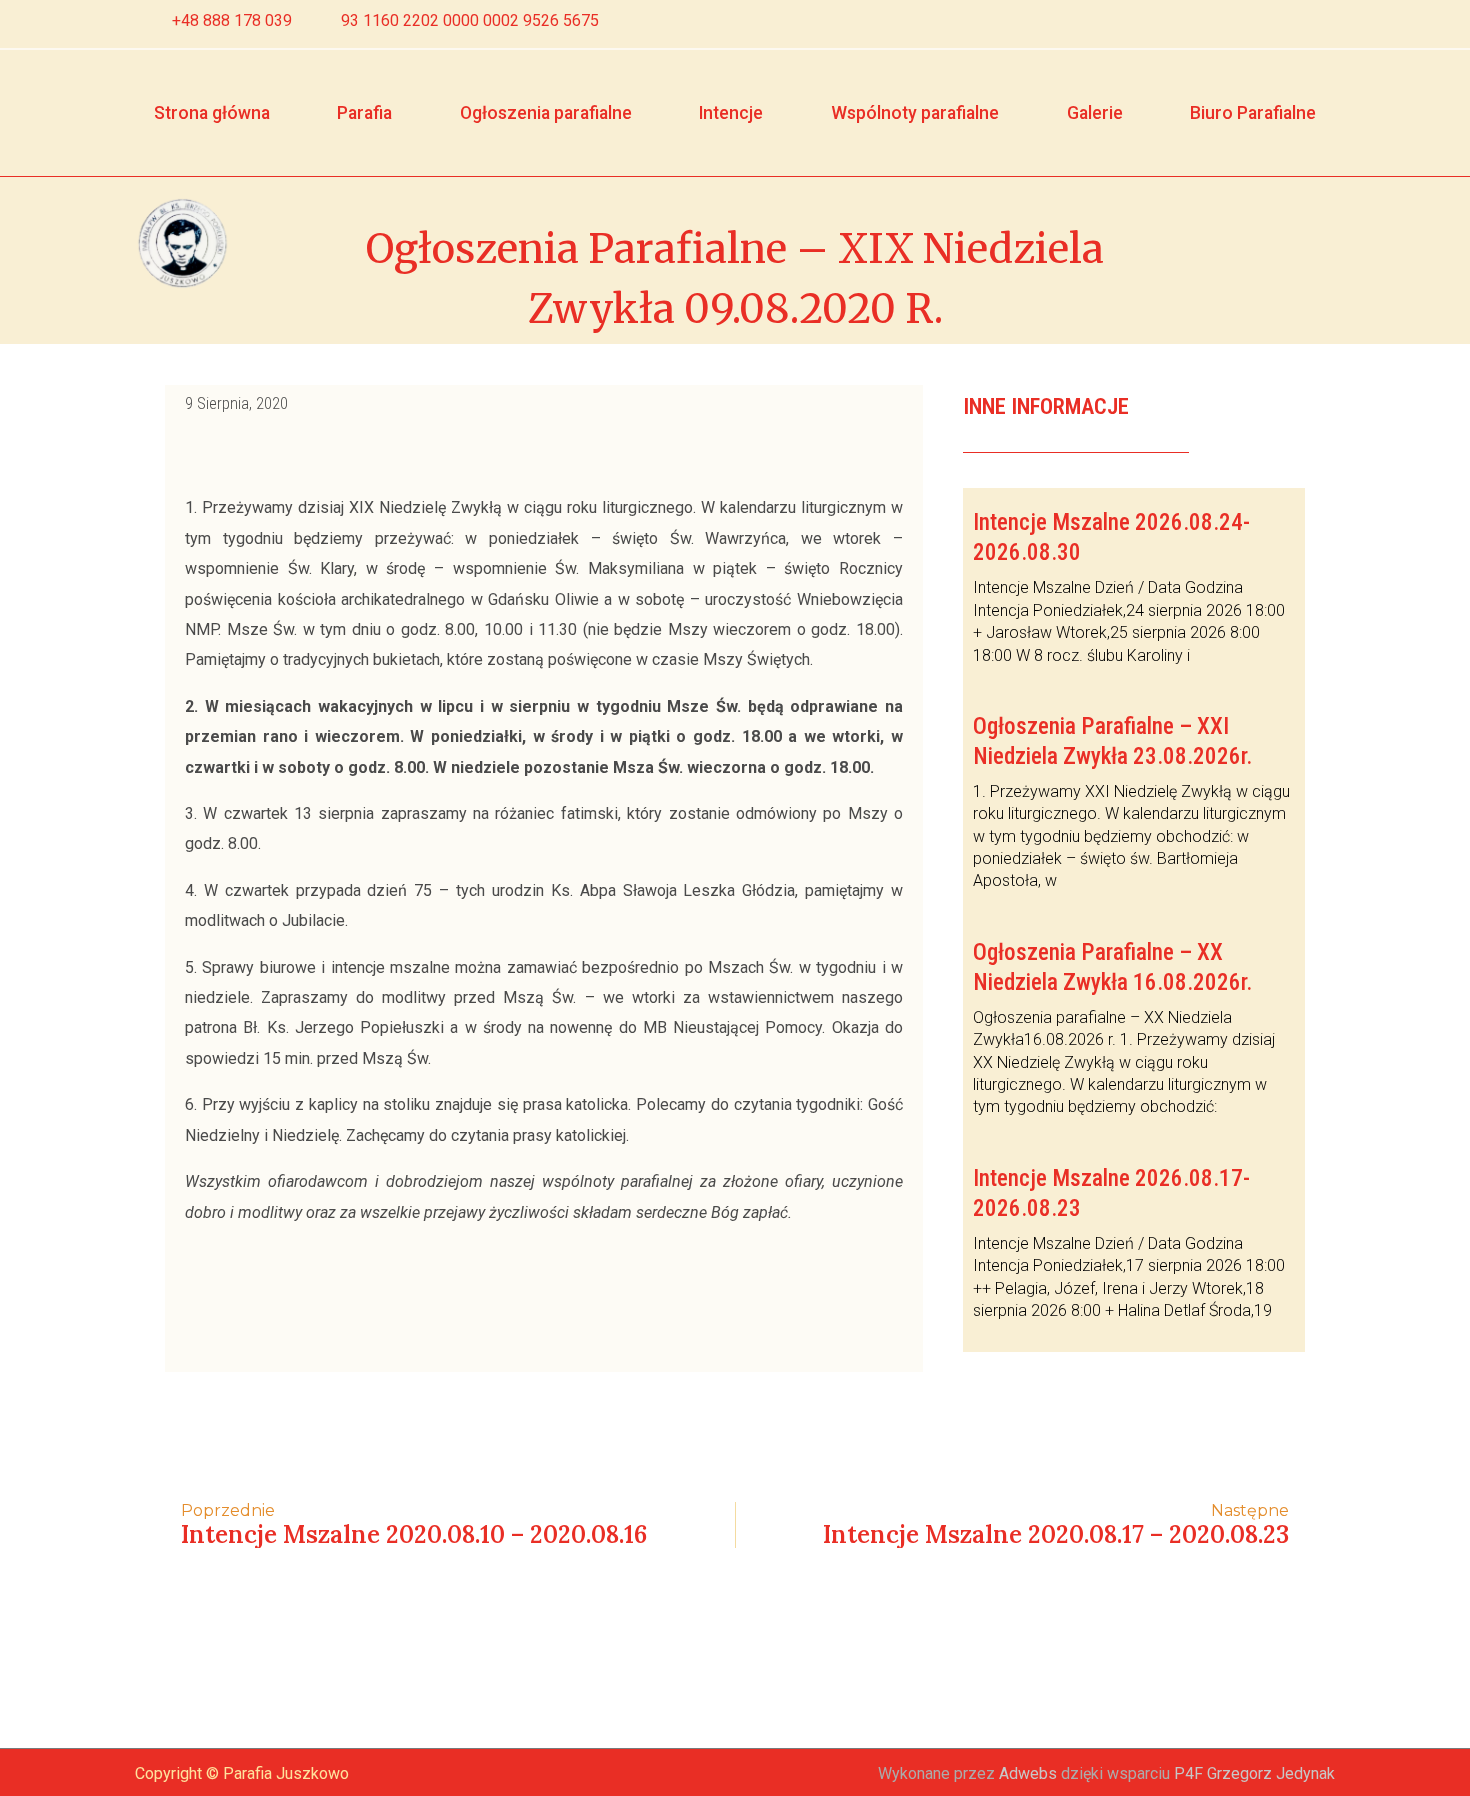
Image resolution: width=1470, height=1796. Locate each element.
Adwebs (1028, 1773)
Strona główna (212, 113)
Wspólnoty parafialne (915, 113)
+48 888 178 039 (232, 20)
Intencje (731, 113)
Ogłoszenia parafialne (546, 113)
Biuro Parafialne (1253, 113)
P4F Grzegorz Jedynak (1254, 1773)
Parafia (364, 113)
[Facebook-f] (1284, 24)
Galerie (1095, 113)
